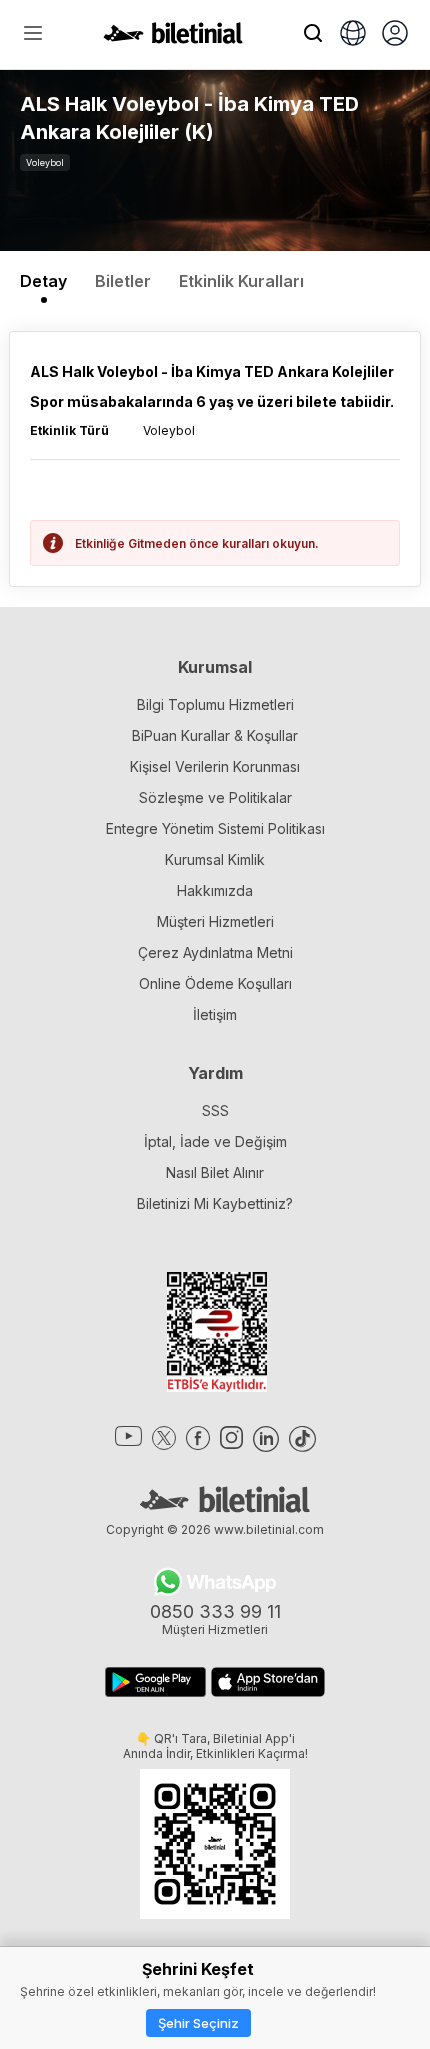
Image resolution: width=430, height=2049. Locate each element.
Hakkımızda (215, 890)
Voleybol (45, 162)
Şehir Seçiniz (198, 2023)
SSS (215, 1110)
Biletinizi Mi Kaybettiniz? (215, 1203)
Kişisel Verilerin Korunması (215, 766)
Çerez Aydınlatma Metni (215, 952)
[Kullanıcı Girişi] (395, 35)
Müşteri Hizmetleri (215, 921)
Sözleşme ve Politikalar (215, 797)
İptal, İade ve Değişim (215, 1141)
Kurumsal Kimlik (215, 859)
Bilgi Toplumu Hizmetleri (215, 704)
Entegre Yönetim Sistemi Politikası (215, 828)
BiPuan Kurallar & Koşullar (215, 735)
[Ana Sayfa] (173, 38)
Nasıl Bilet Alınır (215, 1172)
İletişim (215, 1014)
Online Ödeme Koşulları (215, 983)
